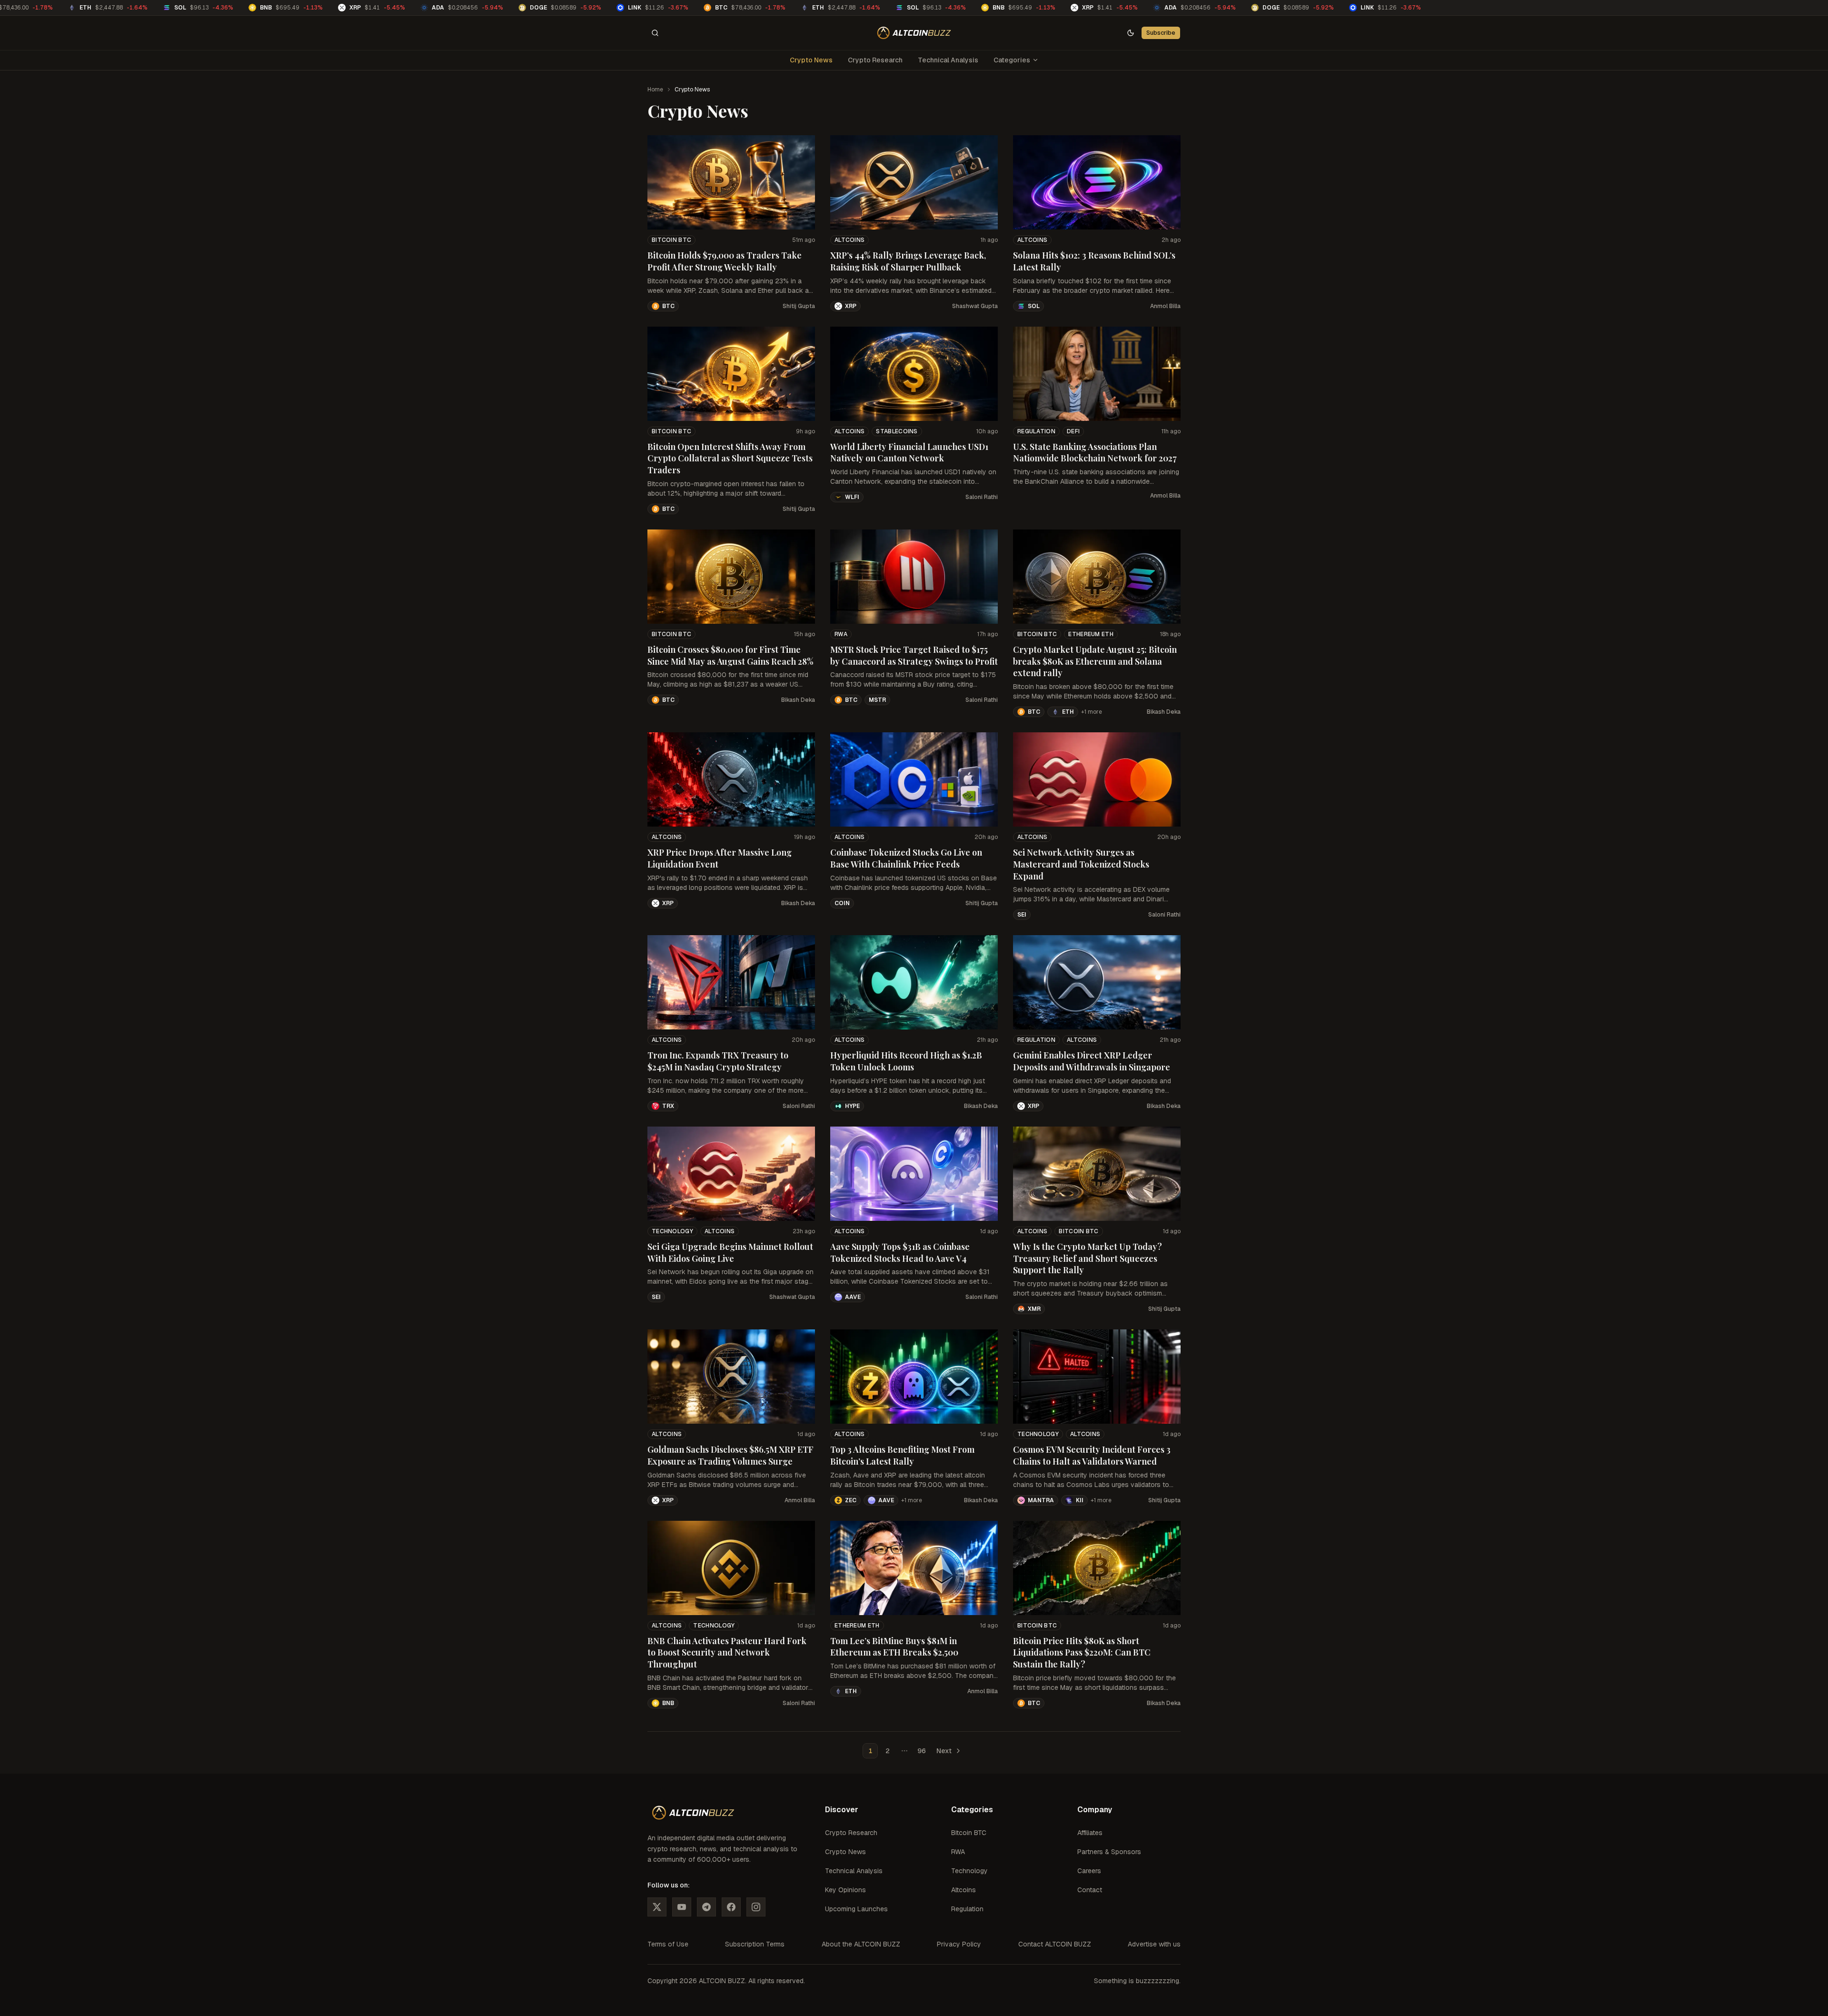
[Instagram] (756, 1907)
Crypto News (811, 60)
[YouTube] (682, 1907)
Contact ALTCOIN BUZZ (1055, 1944)
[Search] (655, 33)
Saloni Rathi (982, 497)
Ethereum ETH (1091, 634)
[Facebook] (731, 1907)
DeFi (1073, 431)
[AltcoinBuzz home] (914, 33)
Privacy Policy (959, 1944)
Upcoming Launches (856, 1909)
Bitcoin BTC (671, 240)
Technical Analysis (948, 60)
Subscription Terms (755, 1944)
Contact (1090, 1890)
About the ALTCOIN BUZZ (861, 1944)
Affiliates (1090, 1833)
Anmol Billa (1165, 306)
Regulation (1036, 431)
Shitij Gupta (799, 306)
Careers (1089, 1871)
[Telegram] (706, 1907)
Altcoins (849, 240)
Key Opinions (845, 1890)
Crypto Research (875, 60)
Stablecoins (897, 431)
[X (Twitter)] (657, 1907)
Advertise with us (1154, 1944)
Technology (672, 1231)
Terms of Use (668, 1944)
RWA (841, 634)
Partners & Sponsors (1109, 1852)
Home (655, 90)
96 (922, 1751)
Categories (1012, 60)
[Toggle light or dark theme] (1131, 33)
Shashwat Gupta (975, 306)
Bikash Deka (798, 700)
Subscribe (1161, 33)
